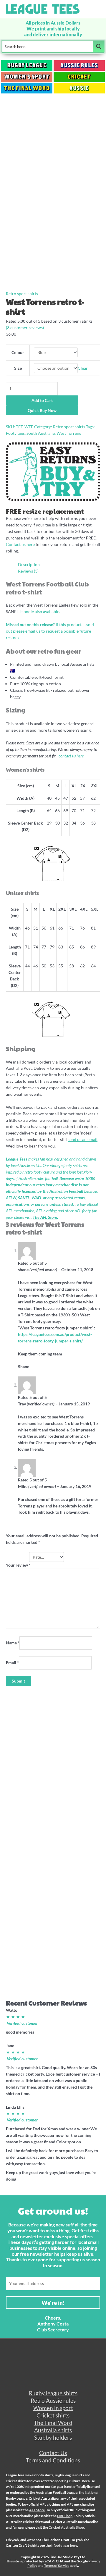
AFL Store (37, 2510)
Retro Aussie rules (53, 2400)
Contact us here (20, 544)
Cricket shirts (53, 2415)
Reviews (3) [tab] (28, 571)
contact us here (71, 756)
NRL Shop (65, 2516)
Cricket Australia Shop (66, 2527)
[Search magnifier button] (99, 46)
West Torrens (69, 433)
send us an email (83, 1139)
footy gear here (65, 2545)
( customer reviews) (25, 328)
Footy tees (15, 433)
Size (18, 368)
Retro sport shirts (22, 294)
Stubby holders (53, 2437)
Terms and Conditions (53, 2460)
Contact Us (53, 2453)
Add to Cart (42, 400)
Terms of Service (57, 2566)
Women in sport (53, 2408)
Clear (83, 368)
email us (33, 631)
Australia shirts (53, 2430)
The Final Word (53, 2423)
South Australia (41, 433)
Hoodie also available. (40, 611)
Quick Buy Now (42, 410)
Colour (18, 352)
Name (13, 1643)
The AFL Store (45, 1217)
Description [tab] (29, 564)
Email (12, 1663)
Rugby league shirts (53, 2393)
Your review (18, 1565)
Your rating (18, 1557)
